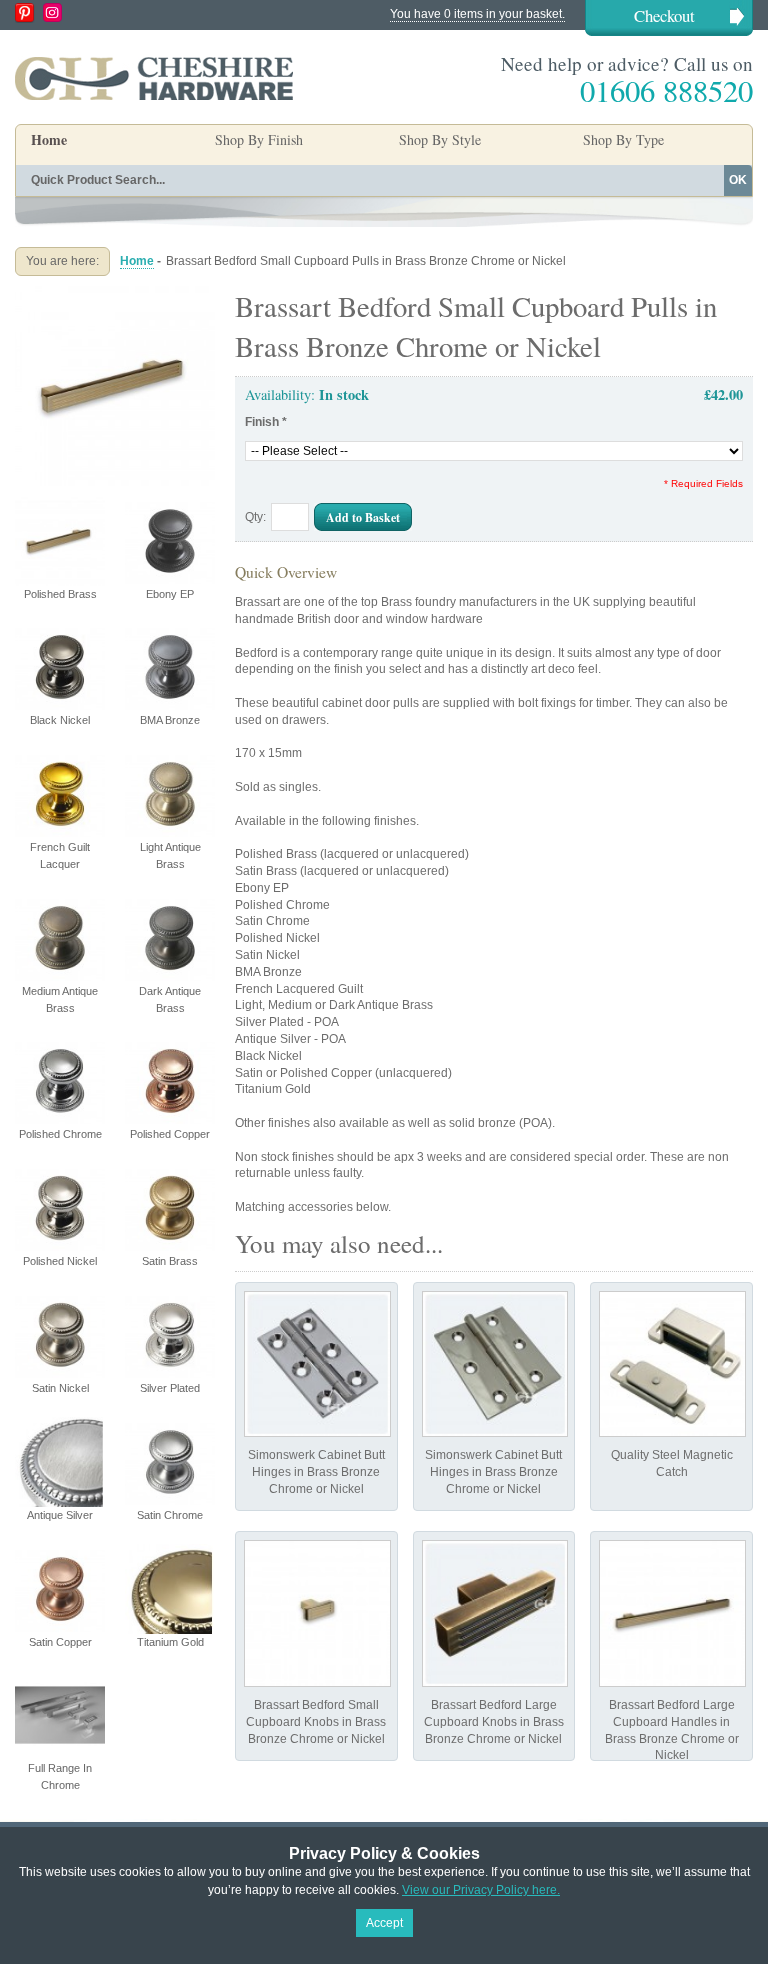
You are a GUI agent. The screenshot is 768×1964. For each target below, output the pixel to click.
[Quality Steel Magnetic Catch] (672, 1364)
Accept (384, 1923)
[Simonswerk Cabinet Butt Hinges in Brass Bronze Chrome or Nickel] (317, 1364)
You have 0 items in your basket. (477, 14)
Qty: (255, 517)
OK (738, 180)
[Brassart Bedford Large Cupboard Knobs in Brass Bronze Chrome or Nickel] (495, 1613)
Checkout (664, 15)
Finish (266, 422)
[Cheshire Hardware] (154, 78)
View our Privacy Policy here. (481, 1890)
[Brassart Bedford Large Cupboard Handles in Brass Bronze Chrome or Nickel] (672, 1613)
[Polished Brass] (115, 294)
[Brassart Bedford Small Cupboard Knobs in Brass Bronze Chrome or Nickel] (317, 1613)
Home (49, 139)
